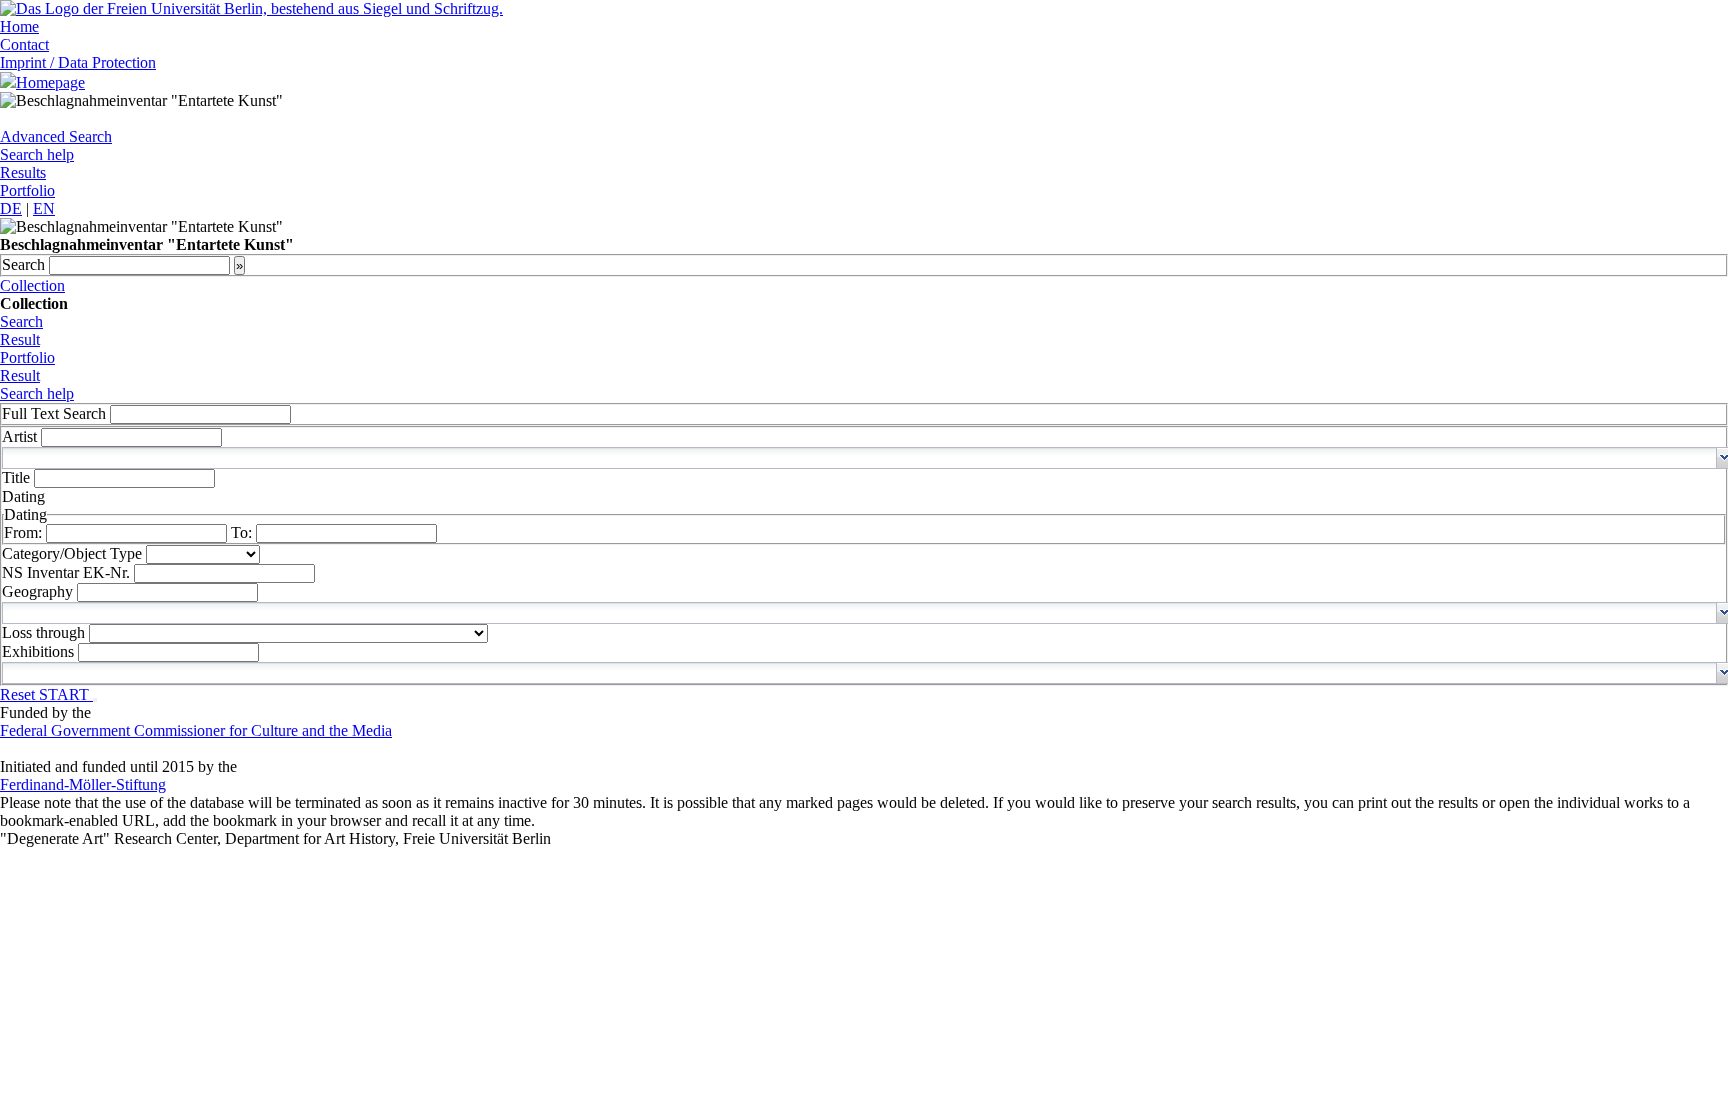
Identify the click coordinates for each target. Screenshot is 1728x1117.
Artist (21, 436)
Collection (32, 285)
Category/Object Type (74, 553)
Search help (37, 154)
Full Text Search (54, 413)
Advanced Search (56, 136)
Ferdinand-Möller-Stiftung (83, 784)
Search (25, 264)
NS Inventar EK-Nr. (68, 572)
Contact (24, 44)
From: (25, 532)
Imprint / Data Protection (78, 62)
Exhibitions (40, 651)
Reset (19, 694)
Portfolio (27, 190)
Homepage (50, 82)
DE (11, 208)
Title (18, 477)
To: (243, 532)
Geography (39, 591)
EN (44, 208)
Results (23, 172)
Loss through (45, 632)
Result (20, 339)
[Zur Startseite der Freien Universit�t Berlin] (251, 8)
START (66, 694)
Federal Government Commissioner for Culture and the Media (196, 730)
